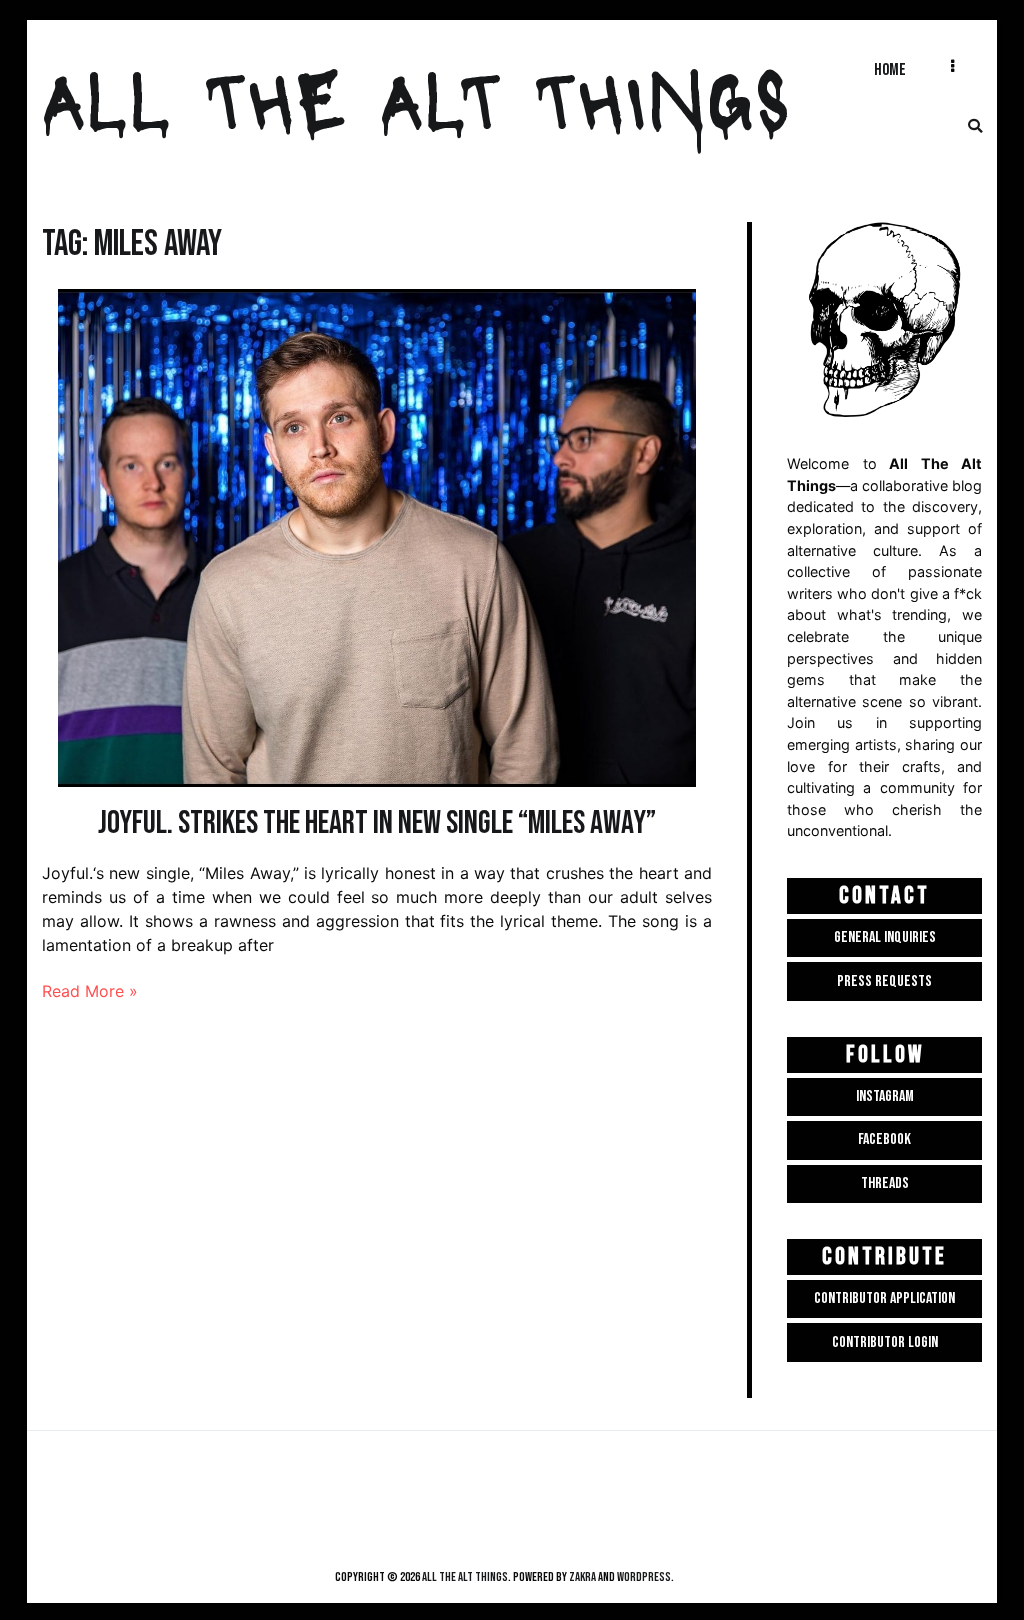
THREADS (885, 1183)
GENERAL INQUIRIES (885, 937)
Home (890, 69)
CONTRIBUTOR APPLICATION (884, 1298)
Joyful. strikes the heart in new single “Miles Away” (377, 823)
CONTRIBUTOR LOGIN (885, 1342)
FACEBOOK (884, 1139)
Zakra (582, 1577)
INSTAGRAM (885, 1096)
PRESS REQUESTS (884, 981)
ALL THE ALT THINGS (416, 96)
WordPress (644, 1577)
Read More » (90, 991)
